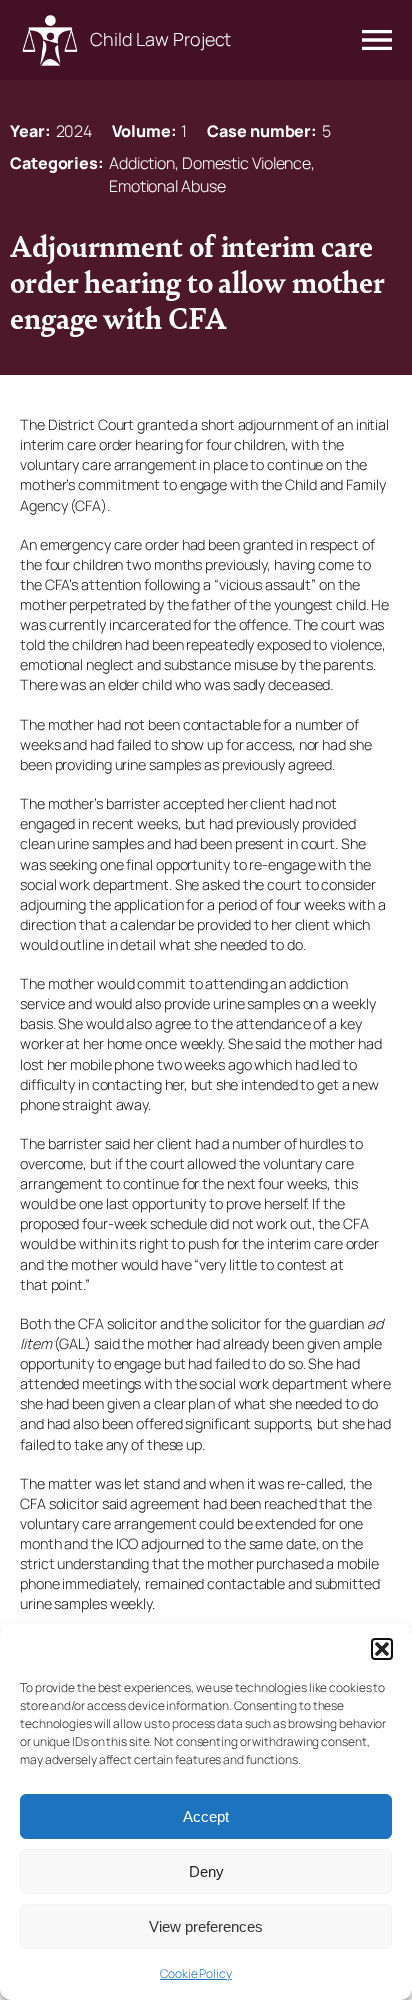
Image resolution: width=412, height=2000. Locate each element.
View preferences (206, 1926)
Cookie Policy (196, 1973)
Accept (206, 1816)
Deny (206, 1871)
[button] (382, 1649)
